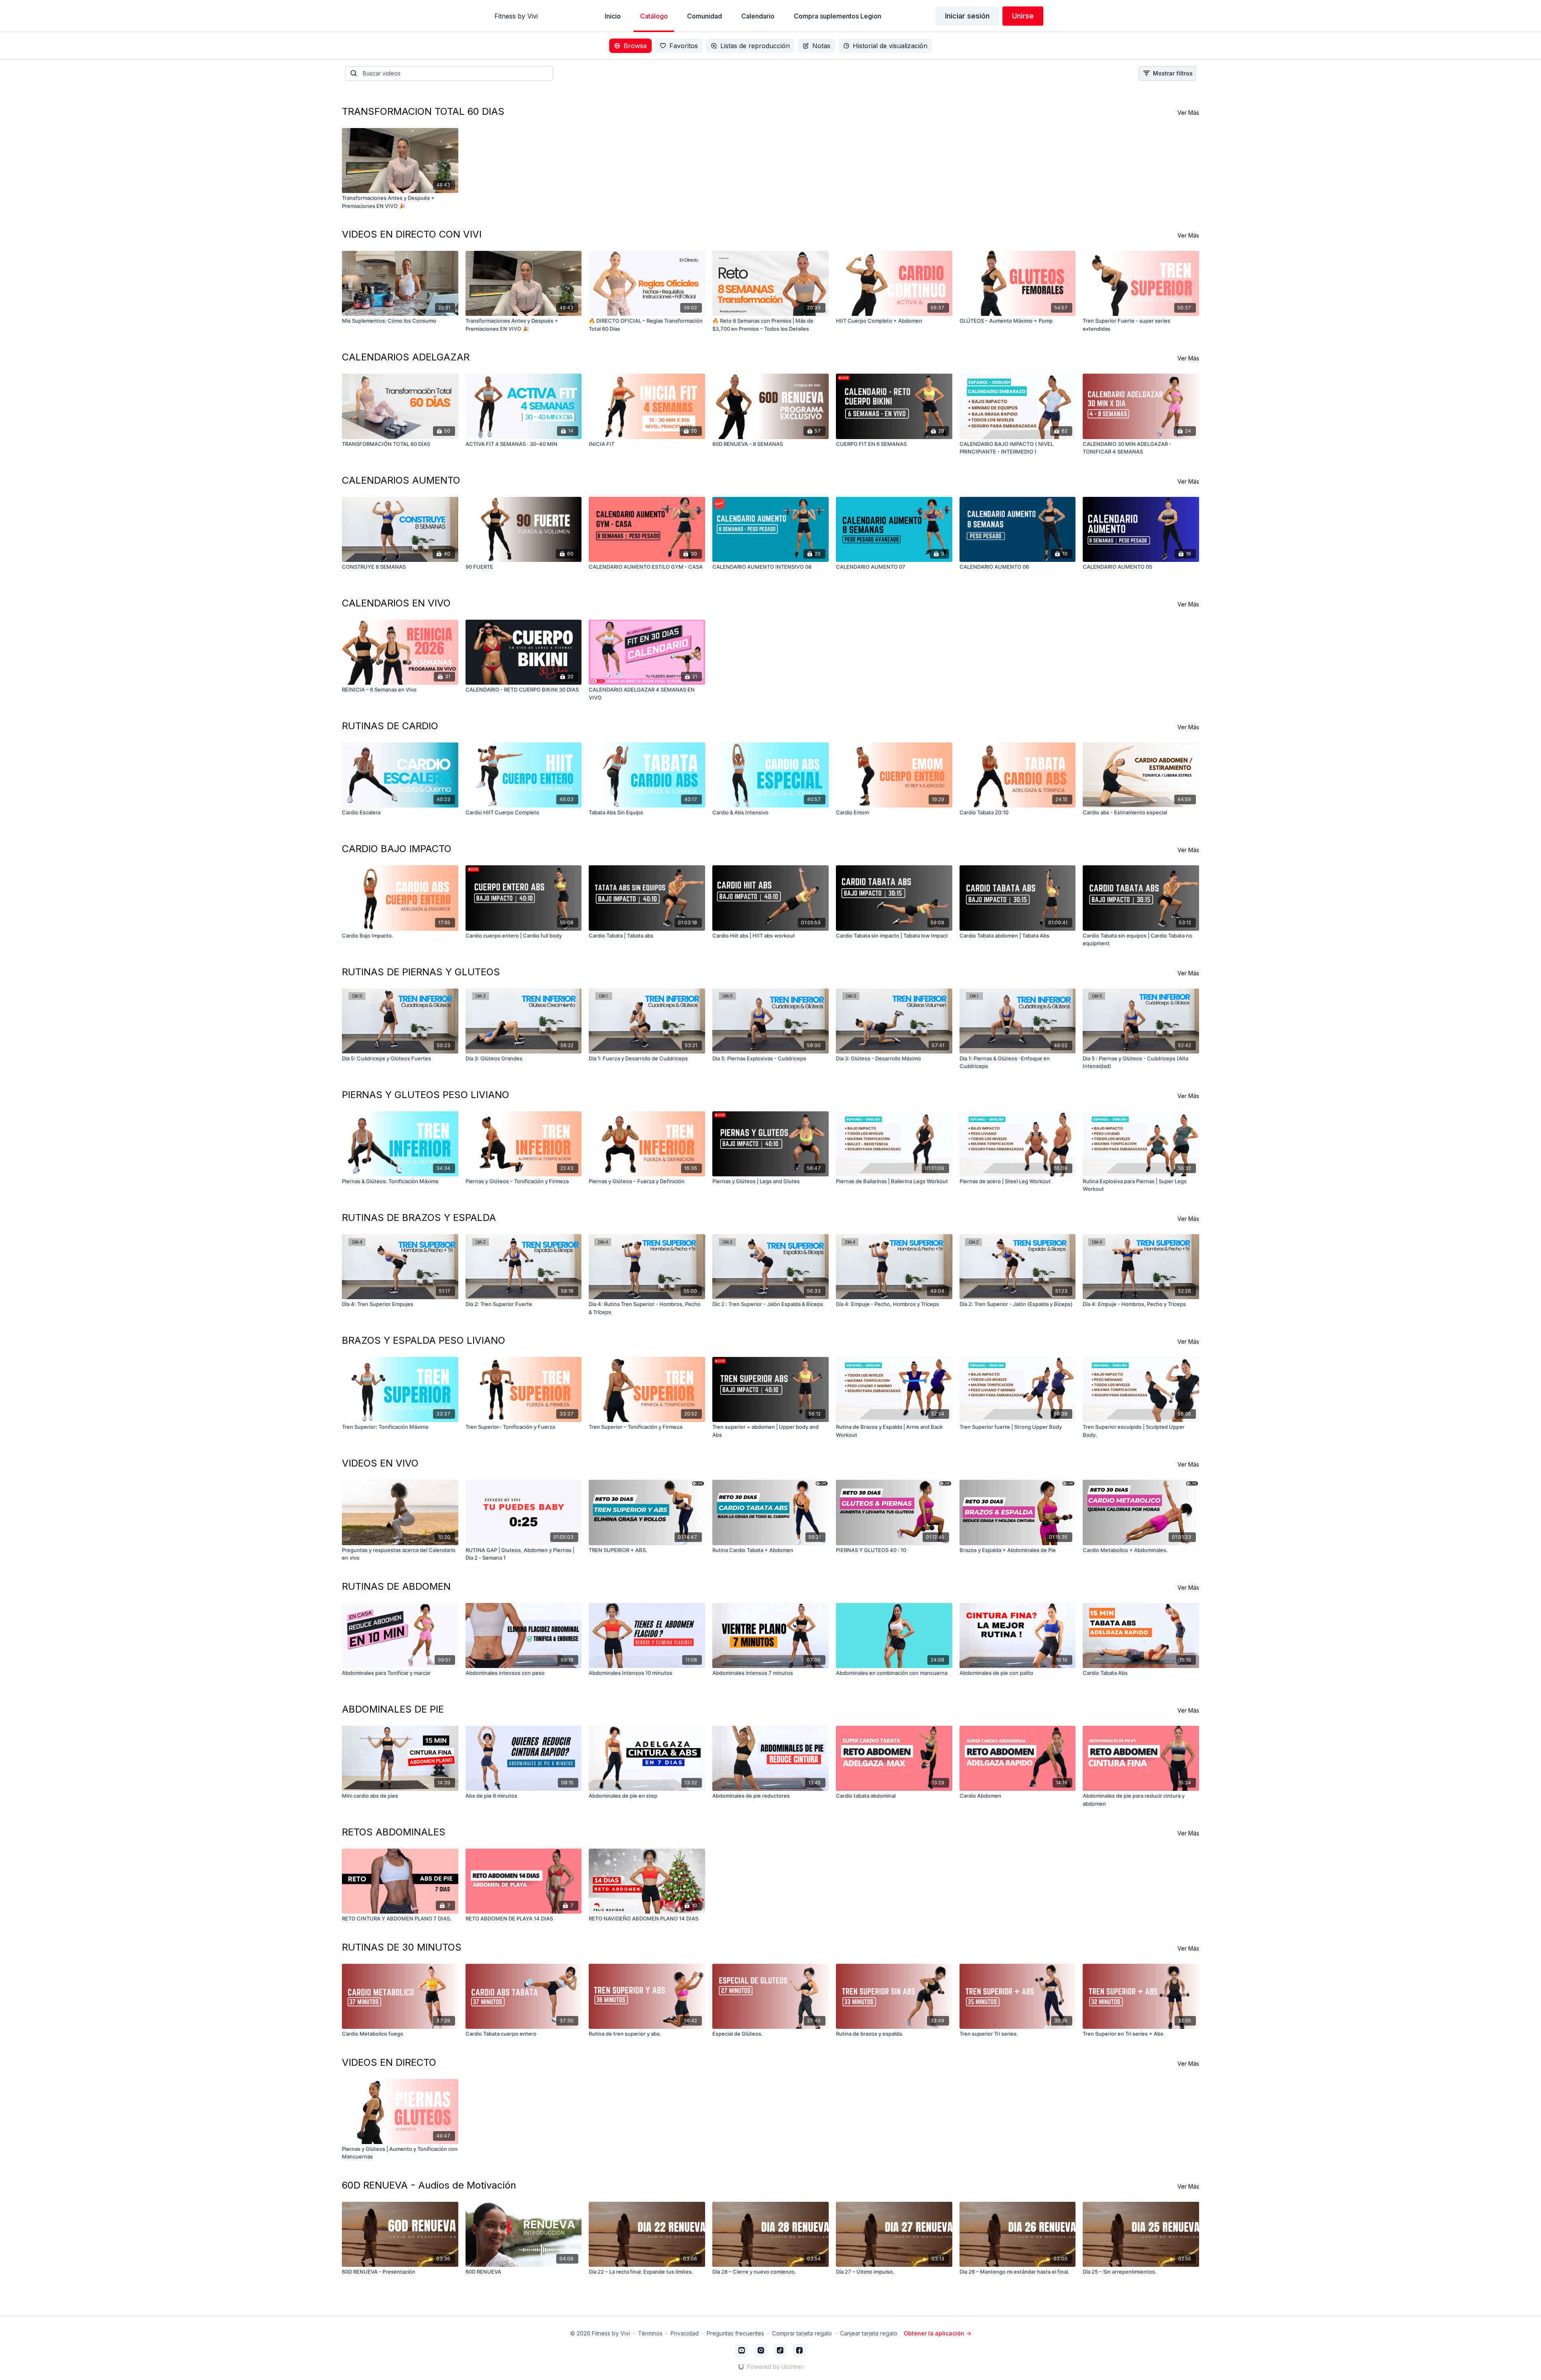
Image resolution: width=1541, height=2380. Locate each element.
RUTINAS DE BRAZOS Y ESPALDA (419, 1217)
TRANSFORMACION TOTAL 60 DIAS (423, 111)
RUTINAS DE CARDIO (390, 726)
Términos (650, 2333)
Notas (821, 46)
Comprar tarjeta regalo (802, 2333)
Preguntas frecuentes (735, 2333)
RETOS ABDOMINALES (394, 1832)
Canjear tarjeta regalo (869, 2333)
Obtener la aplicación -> (937, 2333)
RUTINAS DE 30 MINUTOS (402, 1947)
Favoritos (684, 46)
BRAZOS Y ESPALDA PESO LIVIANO (424, 1340)
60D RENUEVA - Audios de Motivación (429, 2185)
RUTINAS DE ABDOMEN (396, 1586)
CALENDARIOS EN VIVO (396, 603)
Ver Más (1188, 113)
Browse (635, 46)
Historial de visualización (890, 46)
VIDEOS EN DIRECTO (389, 2062)
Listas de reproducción (755, 46)
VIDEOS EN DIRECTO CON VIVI (412, 234)
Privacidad (685, 2333)
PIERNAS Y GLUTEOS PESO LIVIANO (426, 1095)
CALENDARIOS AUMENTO (401, 480)
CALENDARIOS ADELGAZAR (406, 357)
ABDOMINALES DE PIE (393, 1709)
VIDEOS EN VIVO (380, 1463)
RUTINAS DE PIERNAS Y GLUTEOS (421, 972)
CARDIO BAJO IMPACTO (397, 849)
